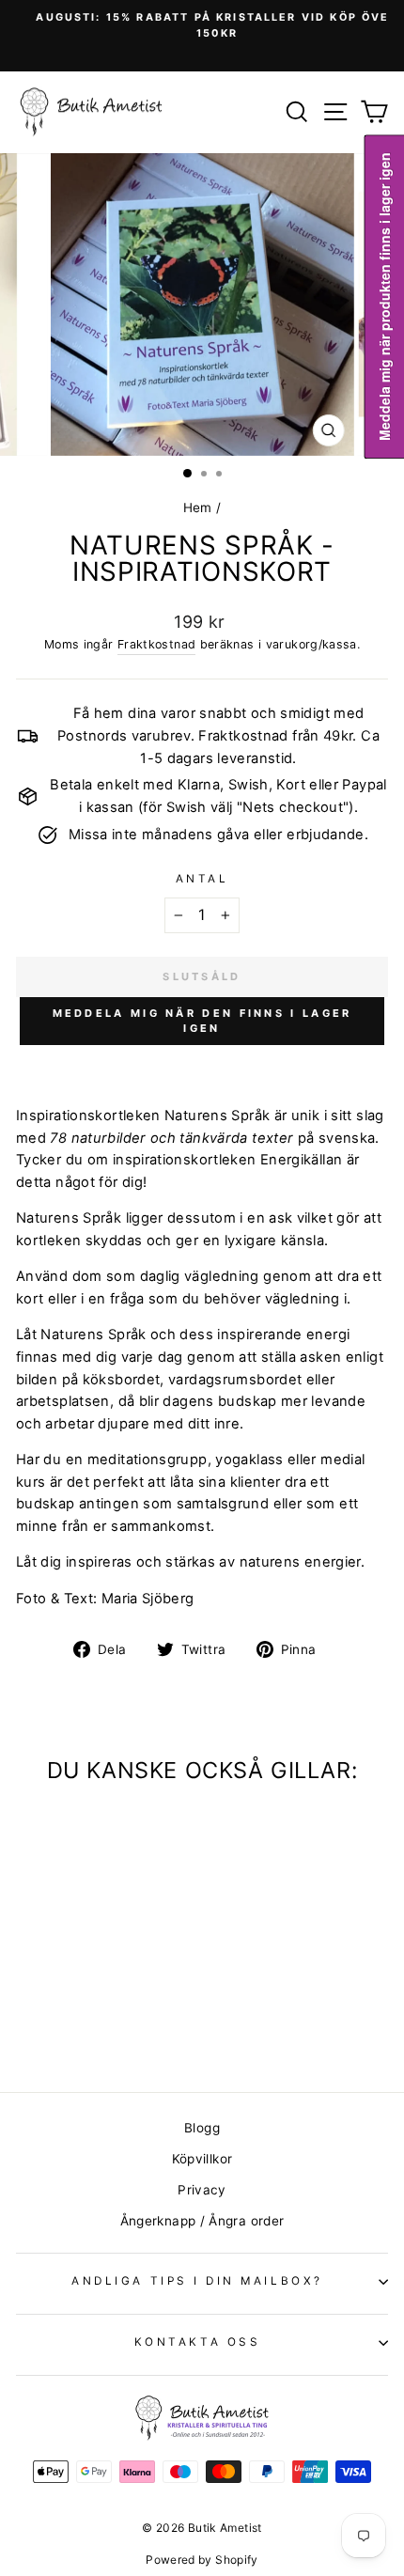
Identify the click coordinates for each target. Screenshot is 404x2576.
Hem (198, 507)
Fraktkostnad (156, 644)
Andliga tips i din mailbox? (197, 2281)
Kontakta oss (197, 2342)
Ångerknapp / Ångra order (202, 2221)
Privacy (202, 2190)
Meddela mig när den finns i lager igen (202, 1021)
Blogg (202, 2128)
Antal (202, 879)
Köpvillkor (202, 2159)
